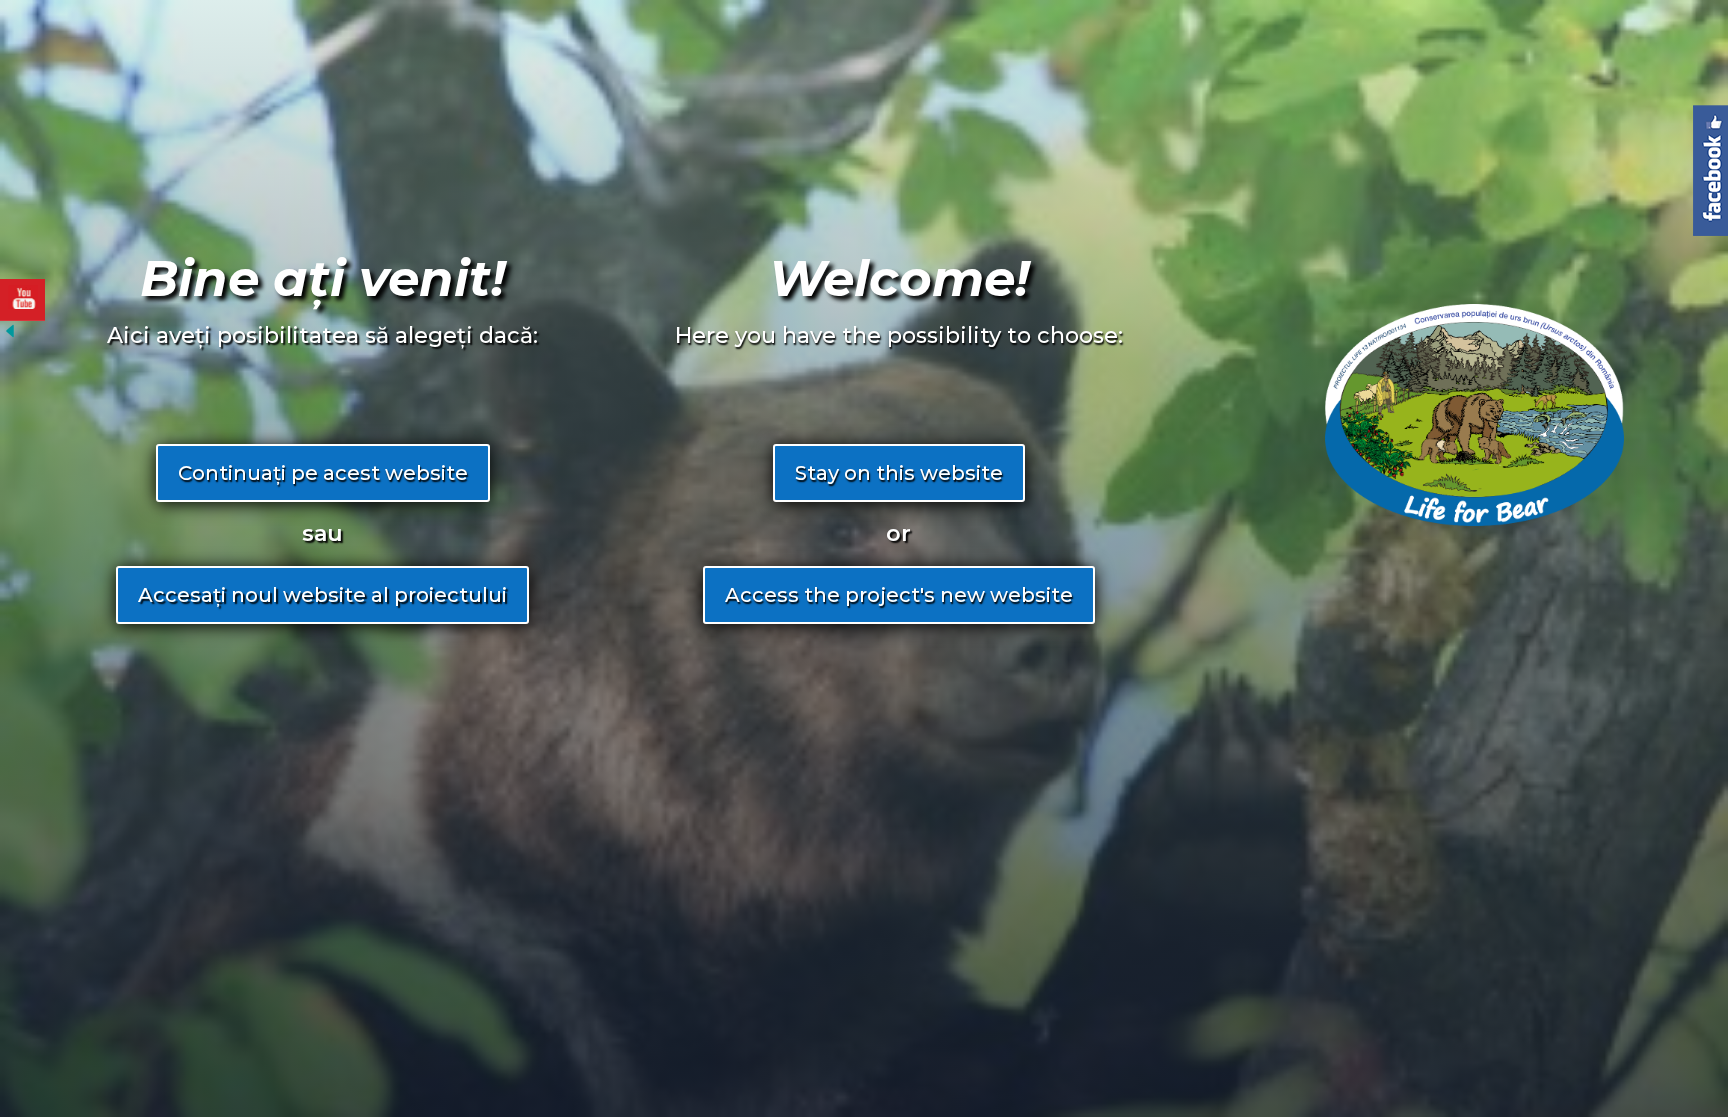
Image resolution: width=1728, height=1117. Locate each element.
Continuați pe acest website (323, 473)
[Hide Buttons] (10, 335)
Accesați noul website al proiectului (322, 595)
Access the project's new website (899, 595)
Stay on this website (899, 473)
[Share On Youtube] (22, 300)
